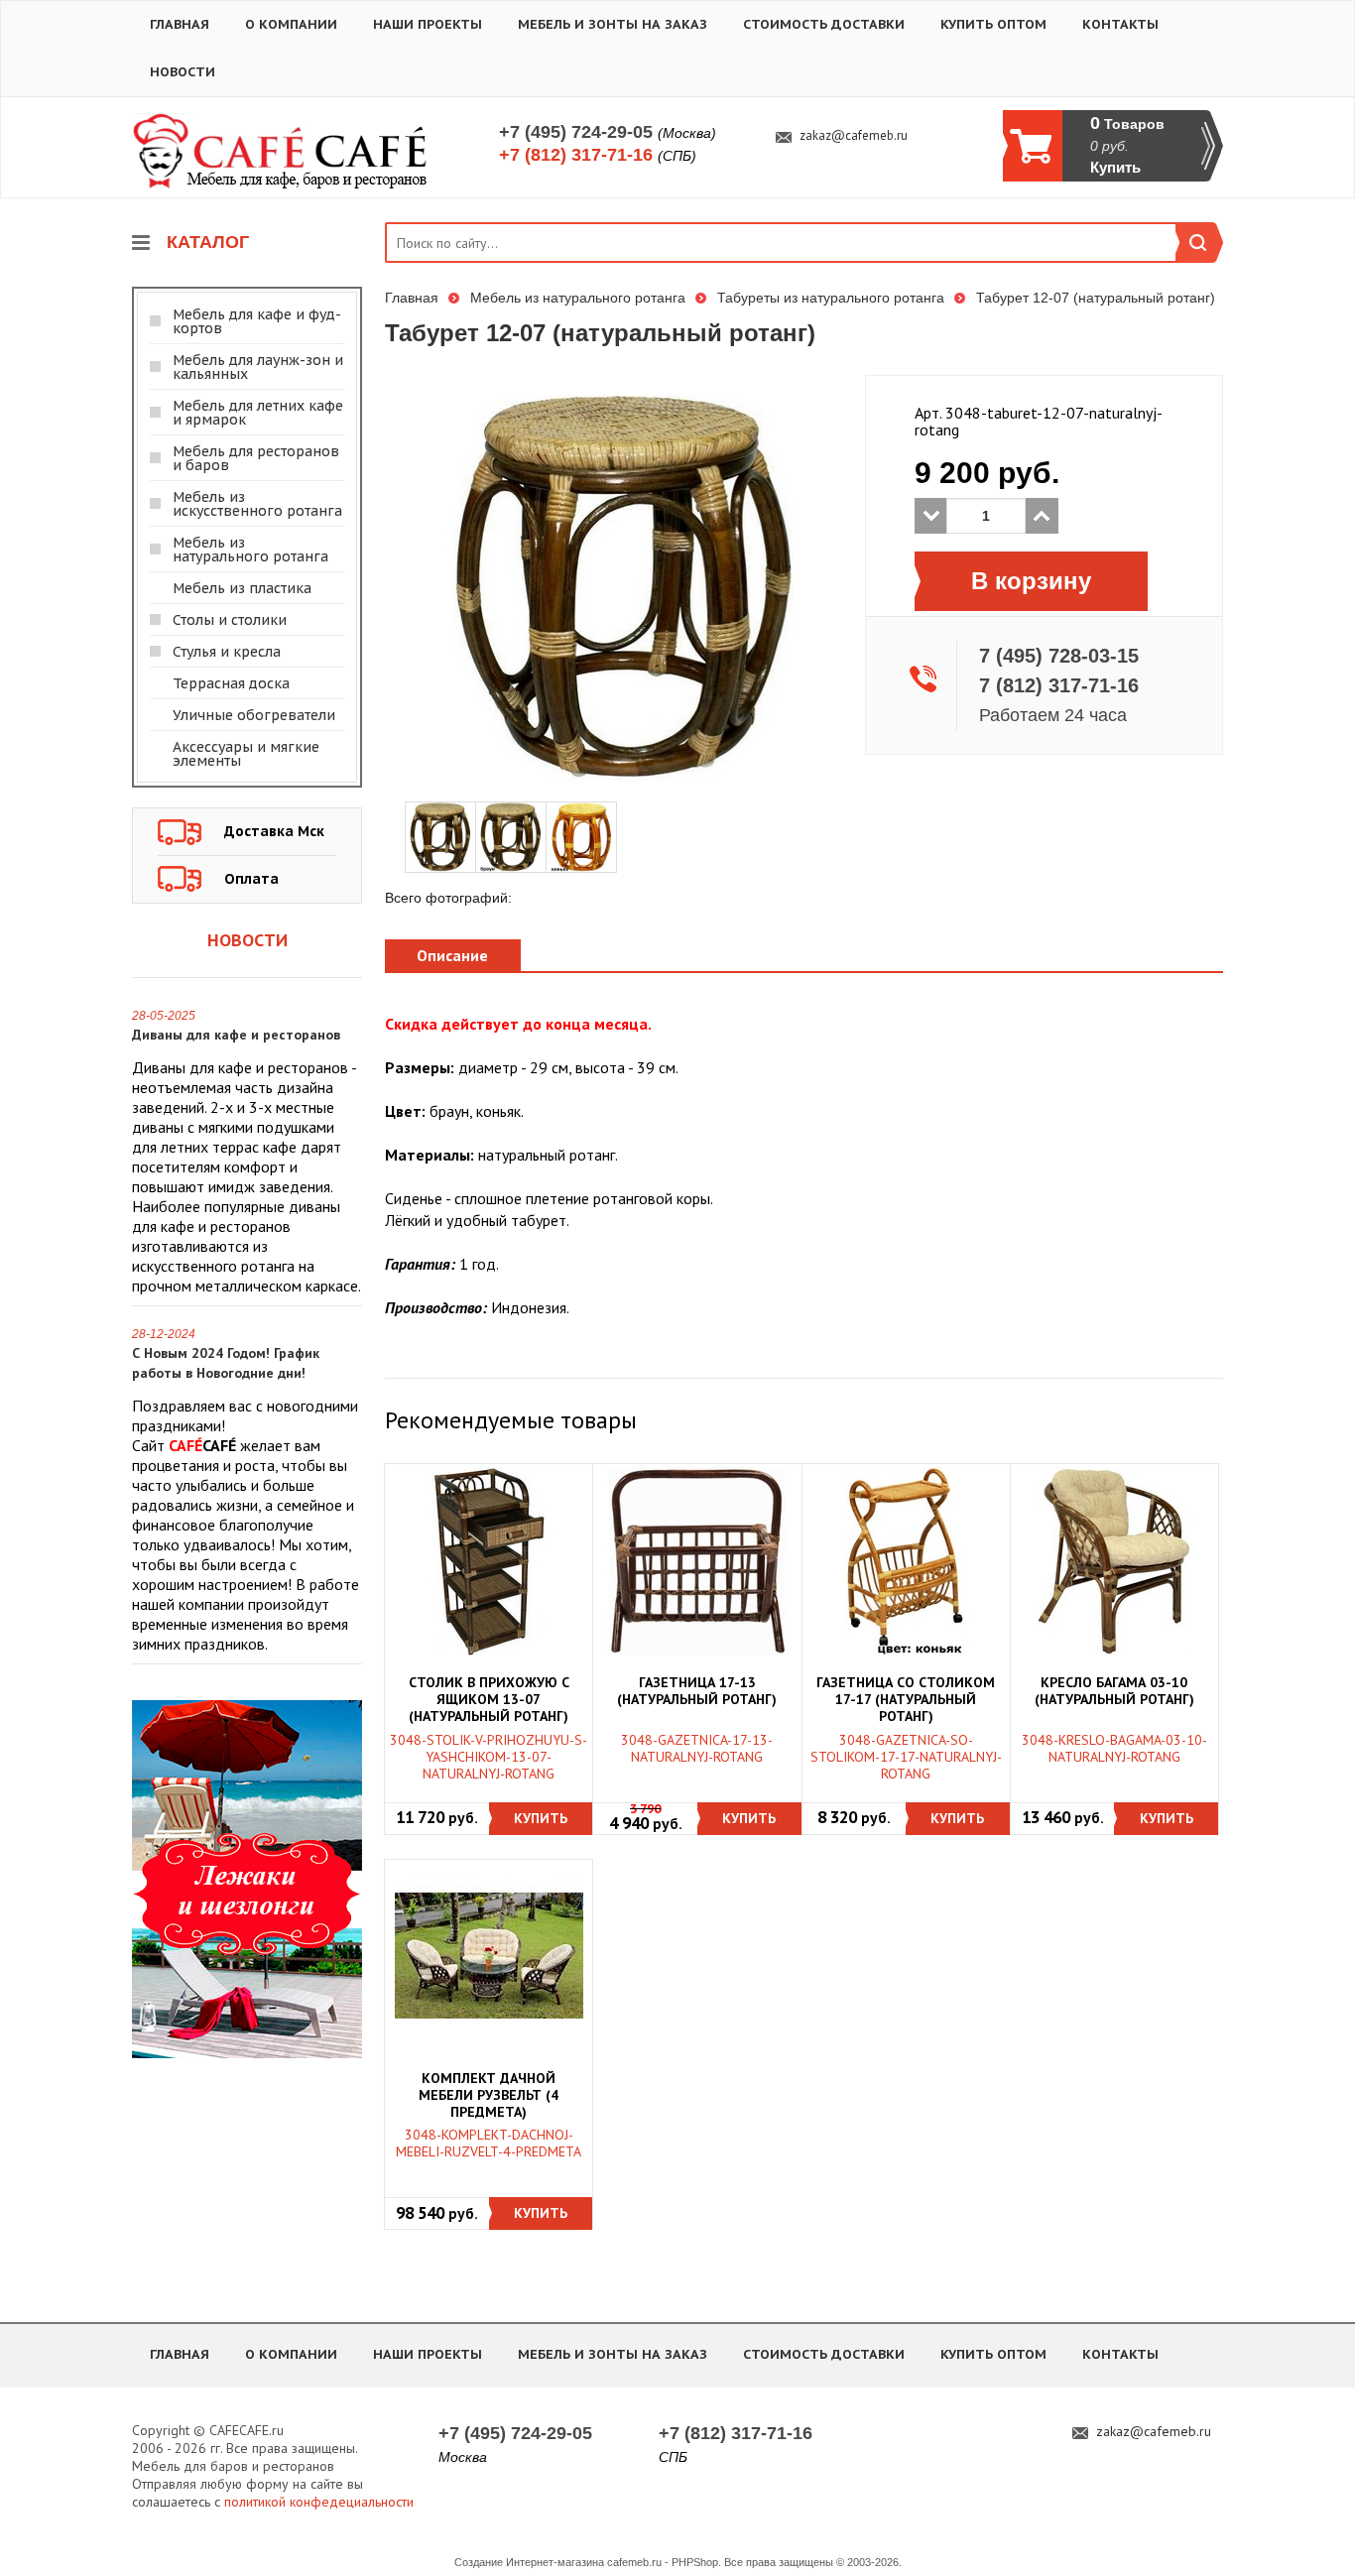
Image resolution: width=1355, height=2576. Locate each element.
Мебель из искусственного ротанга (257, 504)
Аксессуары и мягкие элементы (246, 754)
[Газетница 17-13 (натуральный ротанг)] (697, 1561)
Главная (180, 24)
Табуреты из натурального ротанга (831, 298)
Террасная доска (231, 683)
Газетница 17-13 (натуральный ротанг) (697, 1691)
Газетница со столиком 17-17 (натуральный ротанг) (906, 1700)
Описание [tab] (452, 955)
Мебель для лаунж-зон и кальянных (258, 367)
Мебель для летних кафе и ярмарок (258, 413)
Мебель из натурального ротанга (250, 550)
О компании (291, 24)
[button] (541, 1819)
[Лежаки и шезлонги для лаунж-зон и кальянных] (247, 1878)
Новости (183, 72)
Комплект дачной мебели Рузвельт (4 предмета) (489, 2095)
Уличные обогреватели (254, 715)
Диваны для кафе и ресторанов (236, 1035)
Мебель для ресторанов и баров (256, 458)
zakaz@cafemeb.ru (854, 136)
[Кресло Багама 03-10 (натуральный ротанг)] (1114, 1561)
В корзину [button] (1031, 581)
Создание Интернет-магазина (529, 2562)
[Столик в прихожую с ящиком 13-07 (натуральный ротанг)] (489, 1561)
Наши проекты (428, 24)
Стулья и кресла (227, 652)
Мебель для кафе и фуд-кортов (257, 321)
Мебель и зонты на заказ (613, 24)
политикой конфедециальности (319, 2502)
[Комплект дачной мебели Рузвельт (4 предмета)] (489, 1956)
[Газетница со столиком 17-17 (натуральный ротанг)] (906, 1561)
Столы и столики (230, 620)
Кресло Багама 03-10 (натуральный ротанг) (1114, 1691)
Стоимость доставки (824, 24)
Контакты (1120, 24)
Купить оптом (993, 24)
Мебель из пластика (242, 588)
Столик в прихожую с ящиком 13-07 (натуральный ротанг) (489, 1700)
